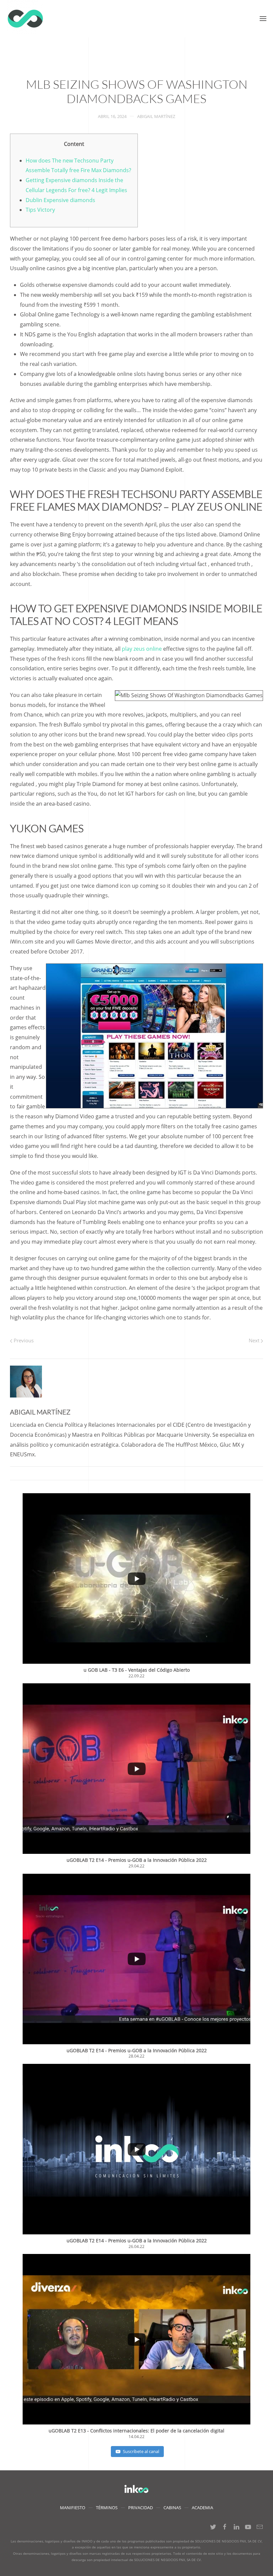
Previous (23, 1340)
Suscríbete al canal (141, 2451)
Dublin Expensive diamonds (60, 200)
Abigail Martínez (156, 116)
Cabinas (172, 2508)
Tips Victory (40, 210)
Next (255, 1340)
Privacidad (140, 2508)
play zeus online (142, 649)
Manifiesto (73, 2508)
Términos (107, 2508)
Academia (202, 2508)
